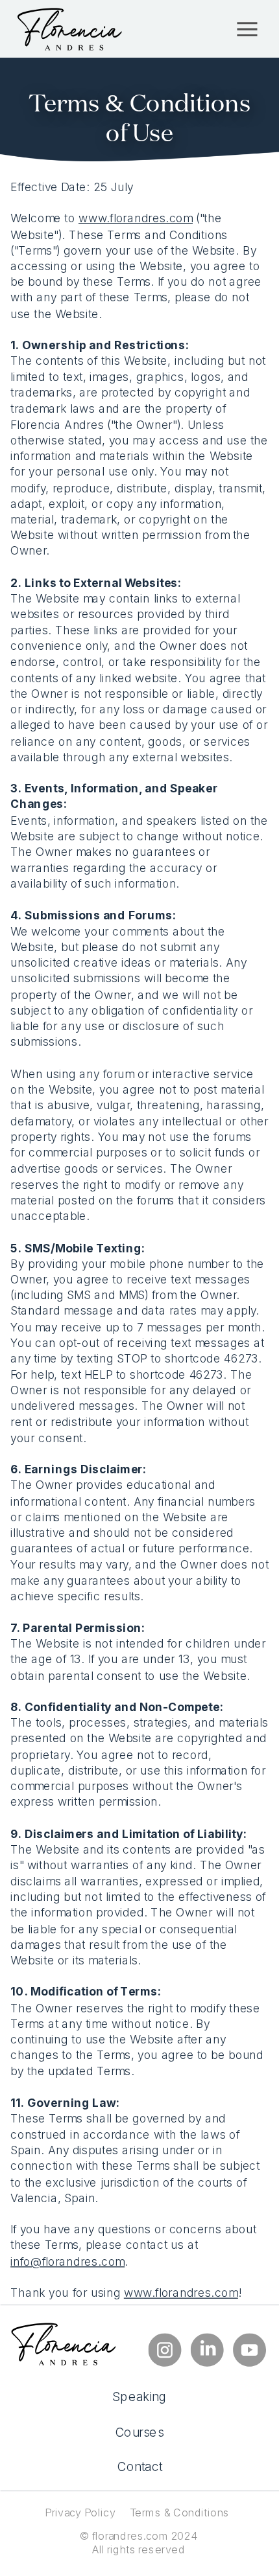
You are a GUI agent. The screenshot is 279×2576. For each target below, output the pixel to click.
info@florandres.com (67, 2260)
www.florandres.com (136, 218)
